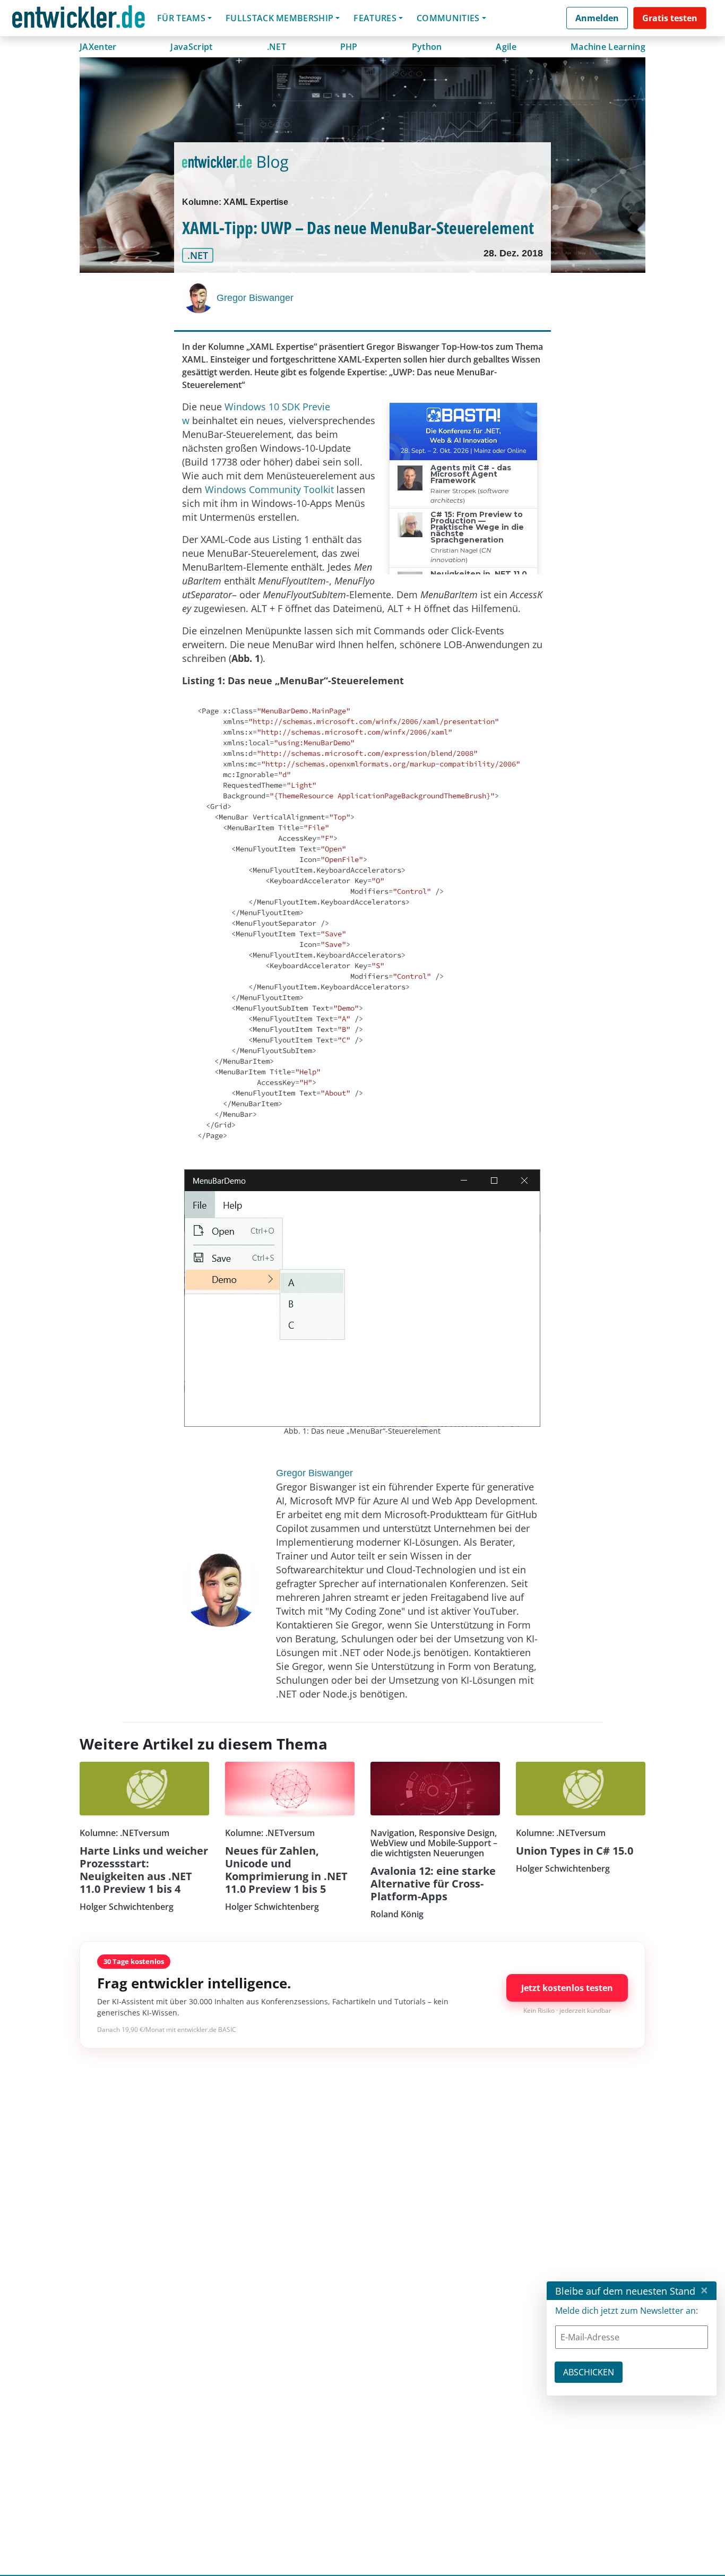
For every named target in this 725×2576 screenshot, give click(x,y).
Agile (506, 47)
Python (427, 47)
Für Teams (181, 18)
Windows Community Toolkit (269, 489)
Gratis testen (670, 18)
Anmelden (597, 18)
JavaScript (191, 47)
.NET (277, 47)
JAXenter (98, 47)
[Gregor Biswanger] (200, 297)
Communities (448, 18)
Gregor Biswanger (255, 298)
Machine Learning (608, 47)
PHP (349, 47)
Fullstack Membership (279, 18)
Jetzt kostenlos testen (567, 1988)
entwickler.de (79, 20)
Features (375, 18)
